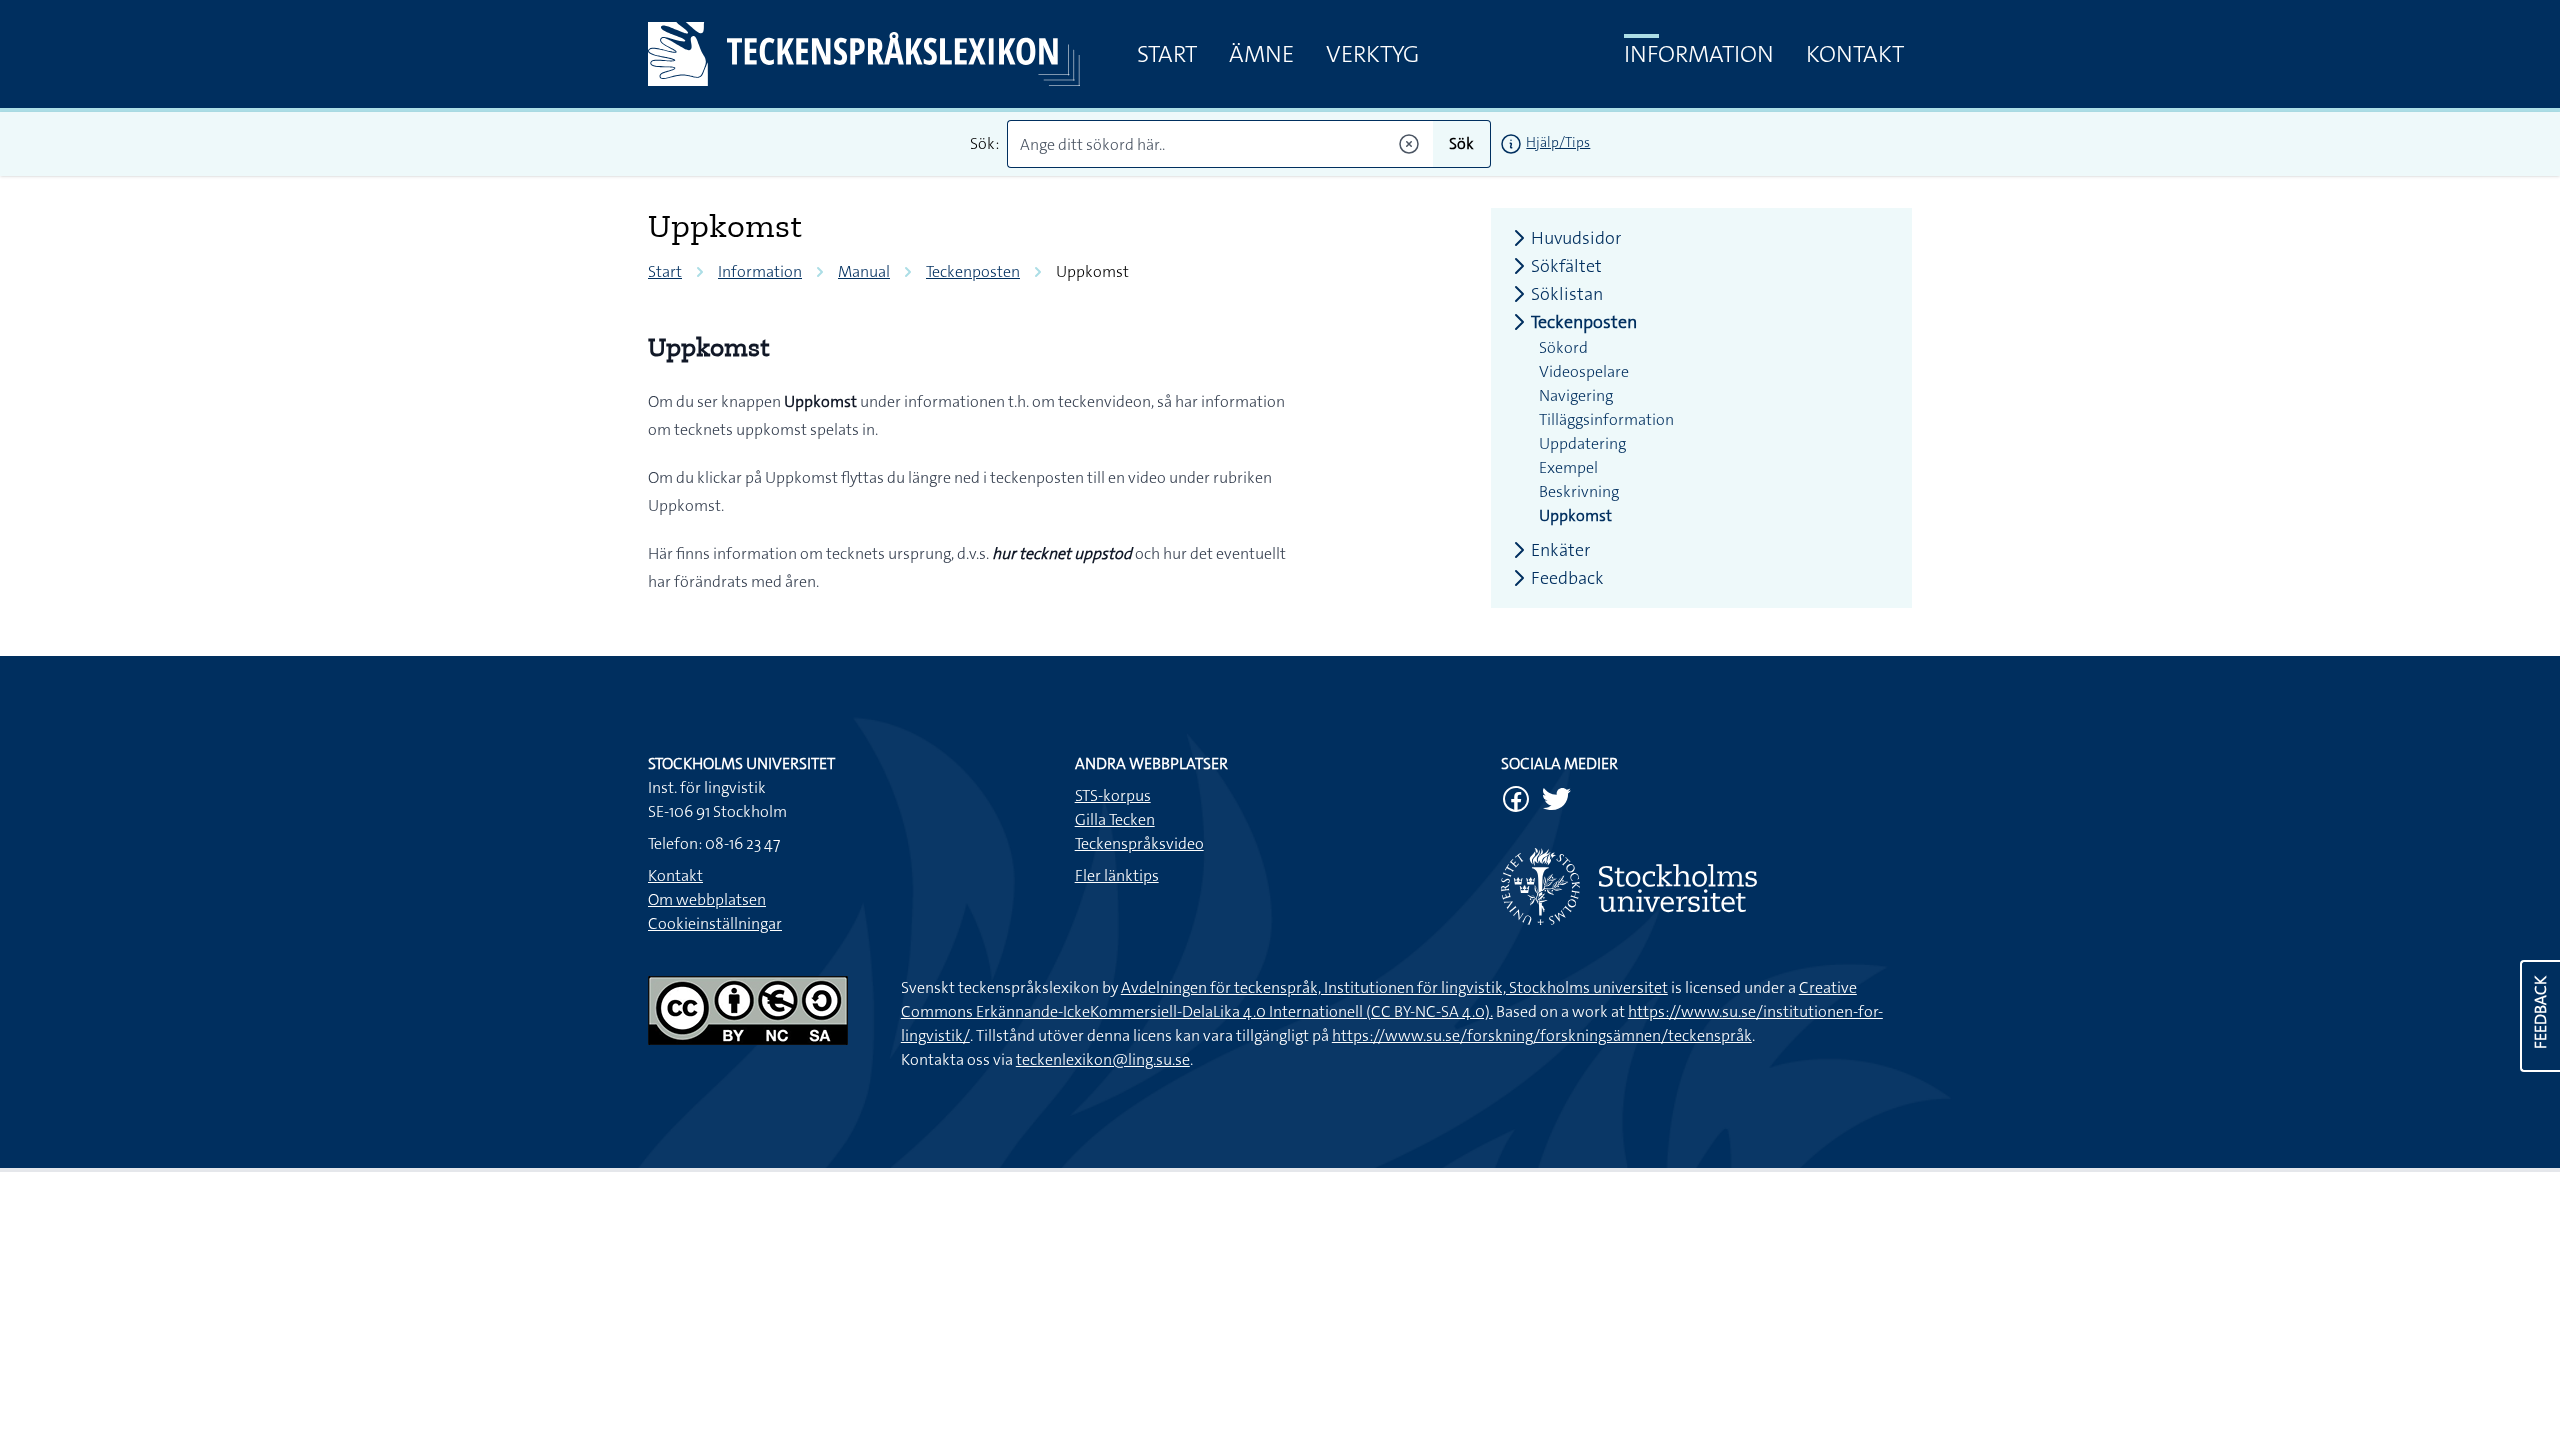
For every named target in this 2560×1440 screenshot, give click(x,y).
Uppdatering (1582, 443)
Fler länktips (1117, 875)
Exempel (1568, 467)
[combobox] (1220, 144)
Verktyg (1372, 54)
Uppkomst (1575, 515)
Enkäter (1560, 550)
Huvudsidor (1576, 238)
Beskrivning (1579, 491)
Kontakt (1855, 54)
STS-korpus (1113, 795)
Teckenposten (973, 271)
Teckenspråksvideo (1139, 843)
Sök (1461, 143)
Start (1167, 54)
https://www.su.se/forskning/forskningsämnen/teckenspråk (1542, 1035)
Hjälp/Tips (1558, 142)
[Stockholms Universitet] (1706, 886)
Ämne (1261, 54)
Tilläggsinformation (1606, 419)
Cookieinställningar (715, 923)
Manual (864, 271)
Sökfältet (1566, 266)
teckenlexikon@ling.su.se (1103, 1059)
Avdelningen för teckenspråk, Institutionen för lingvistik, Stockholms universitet (1394, 987)
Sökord (1563, 347)
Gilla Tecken (1115, 819)
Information (1699, 54)
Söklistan (1567, 294)
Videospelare (1584, 371)
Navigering (1576, 395)
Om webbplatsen (707, 899)
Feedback (1567, 578)
